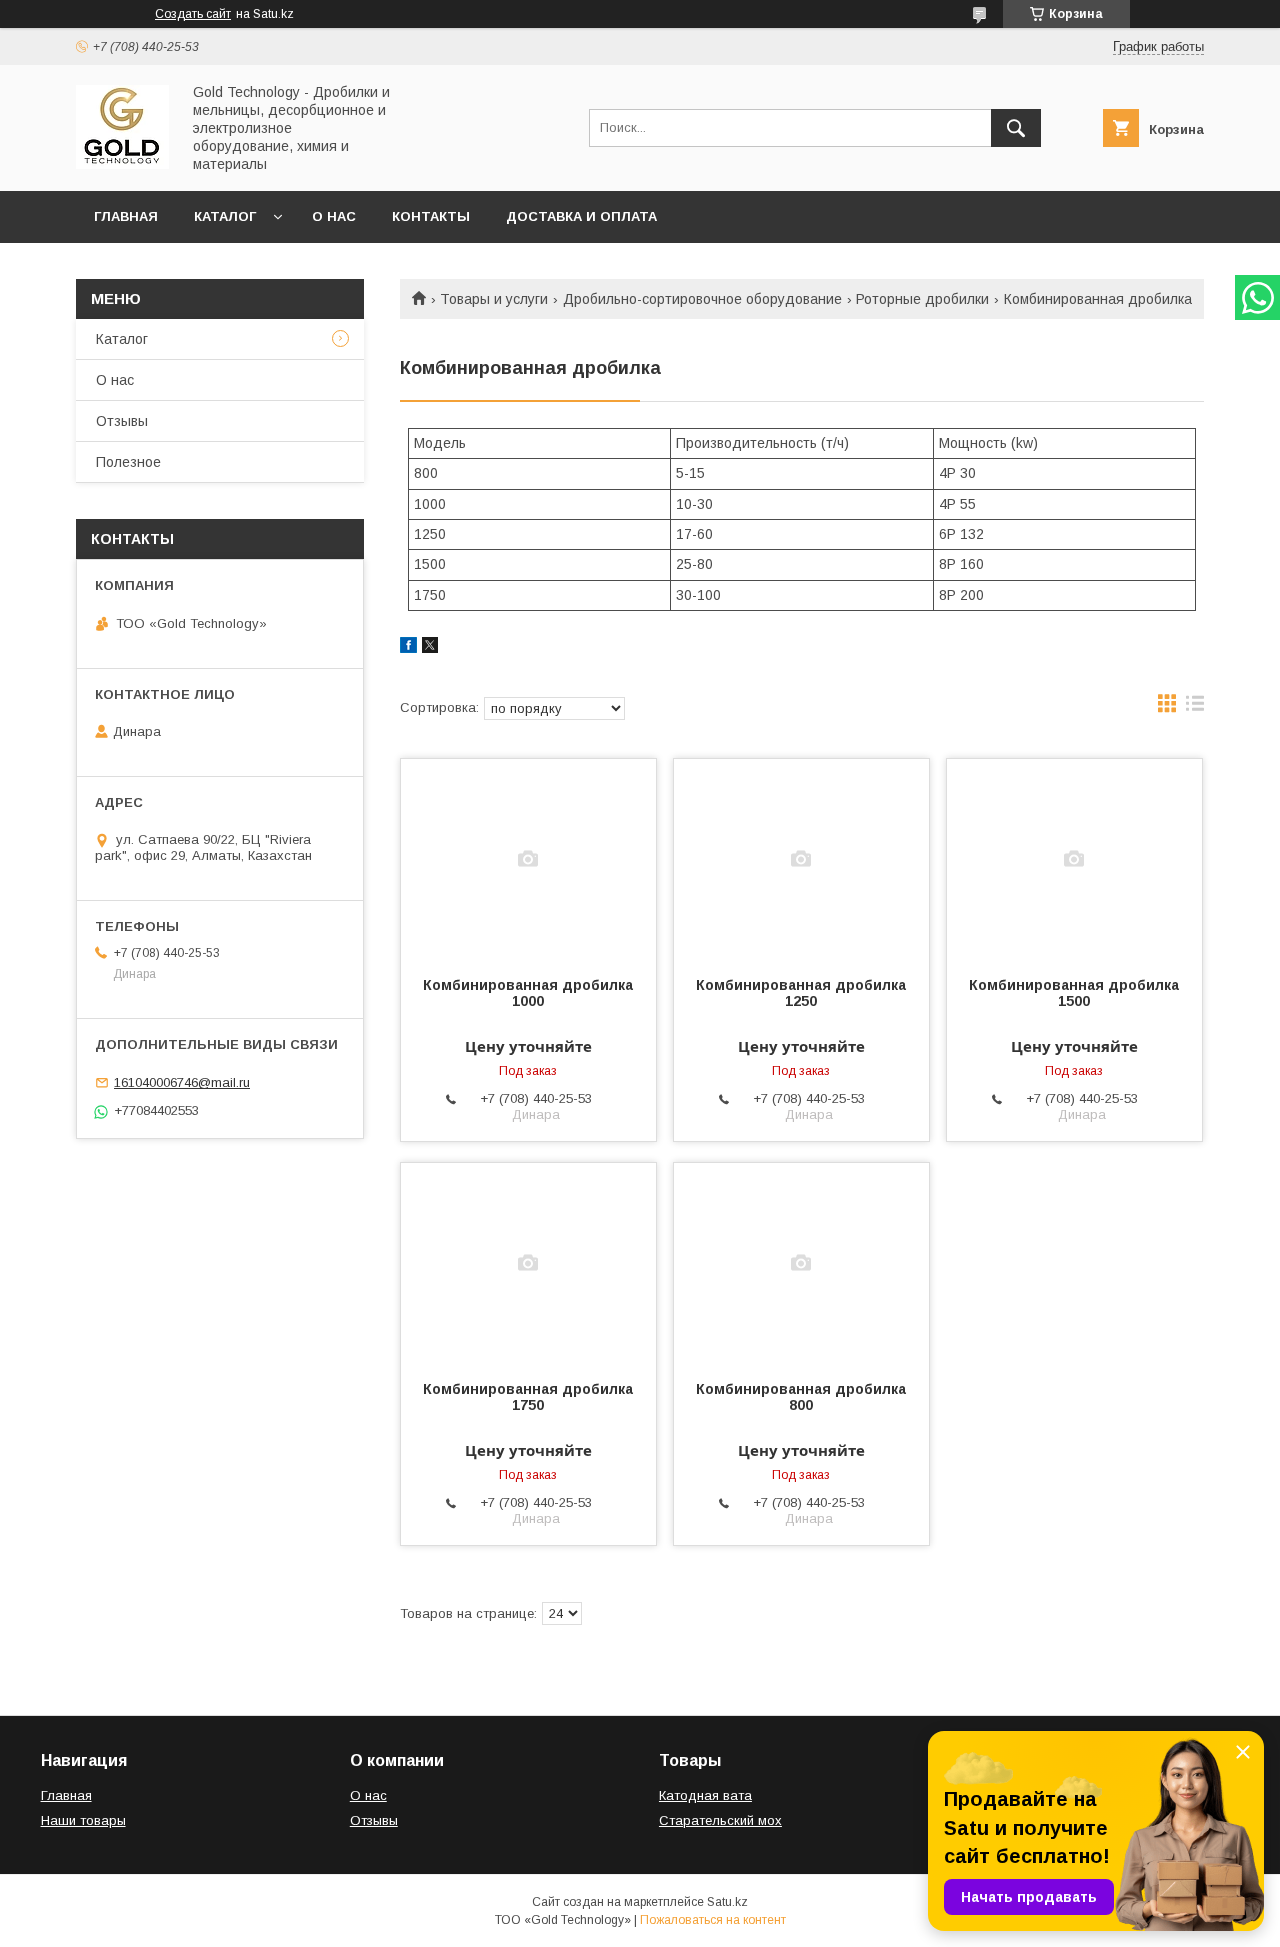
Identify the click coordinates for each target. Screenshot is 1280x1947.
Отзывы (122, 421)
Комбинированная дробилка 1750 (528, 1397)
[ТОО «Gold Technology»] (122, 164)
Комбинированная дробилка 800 (801, 1397)
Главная (126, 216)
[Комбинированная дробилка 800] (801, 1263)
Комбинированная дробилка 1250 (801, 993)
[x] (430, 648)
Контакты (431, 216)
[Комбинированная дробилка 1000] (528, 859)
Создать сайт (193, 14)
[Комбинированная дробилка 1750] (528, 1263)
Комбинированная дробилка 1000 (528, 993)
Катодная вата (705, 1795)
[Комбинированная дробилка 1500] (1074, 859)
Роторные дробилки (922, 299)
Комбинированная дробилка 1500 (1074, 993)
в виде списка (1195, 708)
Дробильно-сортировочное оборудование (702, 299)
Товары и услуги (494, 299)
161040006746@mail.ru (182, 1082)
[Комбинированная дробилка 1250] (801, 859)
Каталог (225, 216)
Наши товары (83, 1820)
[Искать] (1016, 128)
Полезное (128, 462)
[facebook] (408, 648)
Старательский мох (720, 1820)
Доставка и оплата (581, 216)
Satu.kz (727, 1902)
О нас (334, 216)
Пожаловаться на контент (713, 1920)
